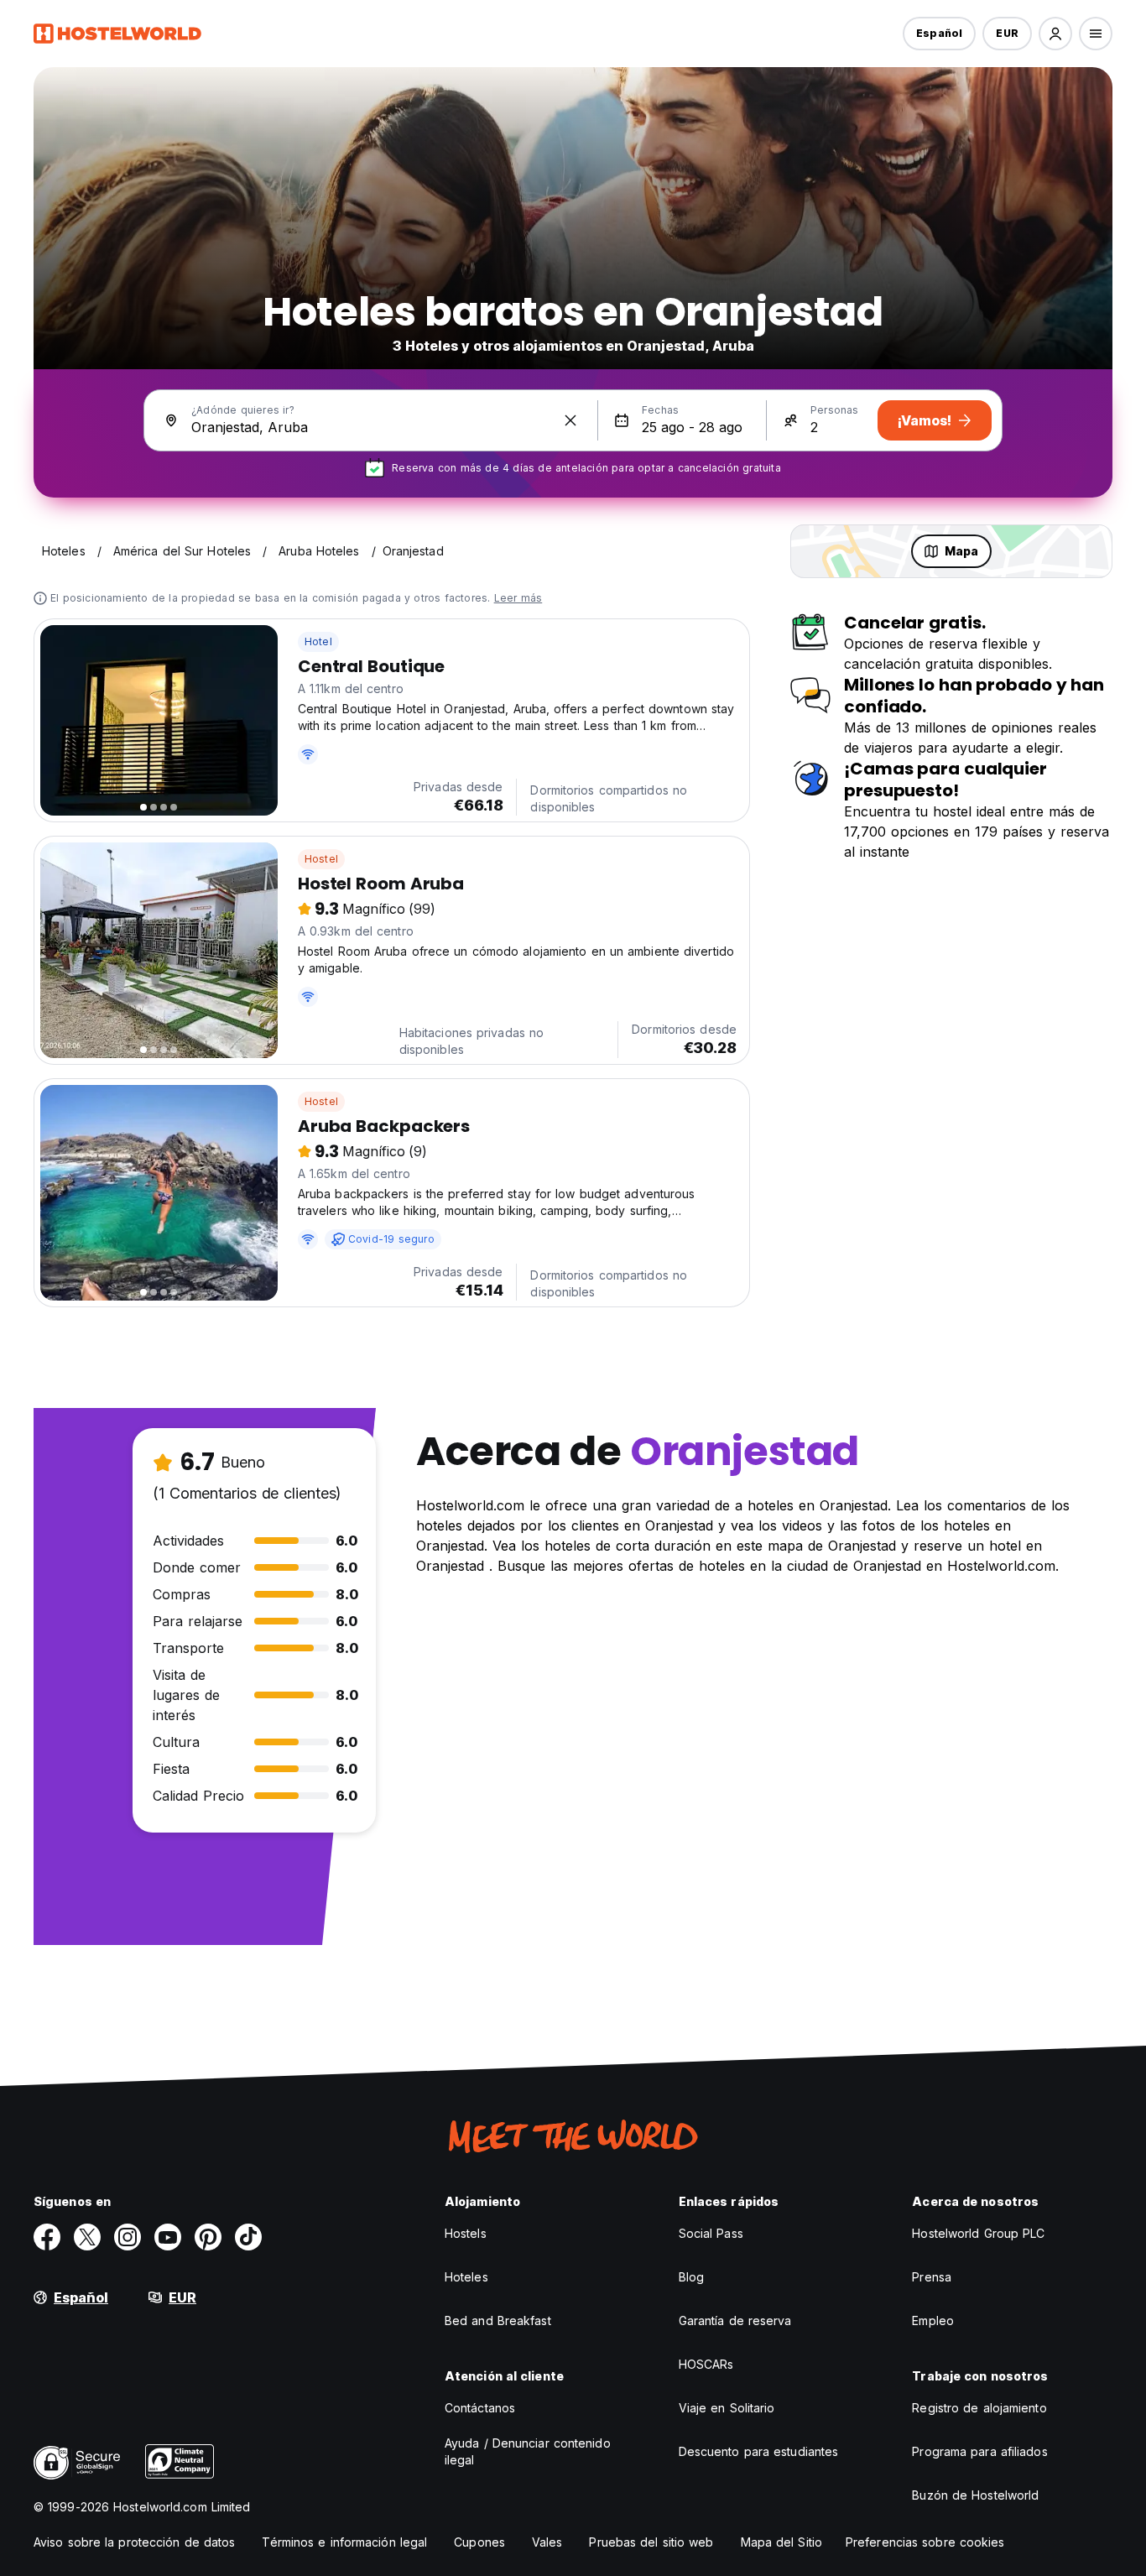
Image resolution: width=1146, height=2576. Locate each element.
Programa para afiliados (979, 2451)
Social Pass (711, 2233)
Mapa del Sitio (781, 2542)
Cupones (479, 2542)
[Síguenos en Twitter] (87, 2237)
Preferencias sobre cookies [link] (925, 2542)
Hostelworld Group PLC (978, 2233)
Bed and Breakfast (498, 2320)
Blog (691, 2277)
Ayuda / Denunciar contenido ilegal (528, 2451)
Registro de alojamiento (979, 2408)
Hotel (318, 641)
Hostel (321, 859)
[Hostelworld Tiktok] (248, 2237)
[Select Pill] (1055, 34)
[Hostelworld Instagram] (128, 2237)
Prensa (932, 2277)
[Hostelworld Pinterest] (208, 2237)
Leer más (518, 598)
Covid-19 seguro (391, 1239)
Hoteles (466, 2277)
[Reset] (570, 420)
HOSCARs (706, 2364)
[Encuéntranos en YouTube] (168, 2237)
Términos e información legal (344, 2542)
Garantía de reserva (735, 2320)
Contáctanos (480, 2408)
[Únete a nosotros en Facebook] (47, 2237)
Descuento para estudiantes (759, 2451)
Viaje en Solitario (727, 2408)
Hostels (466, 2233)
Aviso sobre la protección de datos (134, 2542)
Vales (547, 2542)
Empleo (933, 2320)
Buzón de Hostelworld (975, 2495)
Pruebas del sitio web (651, 2542)
